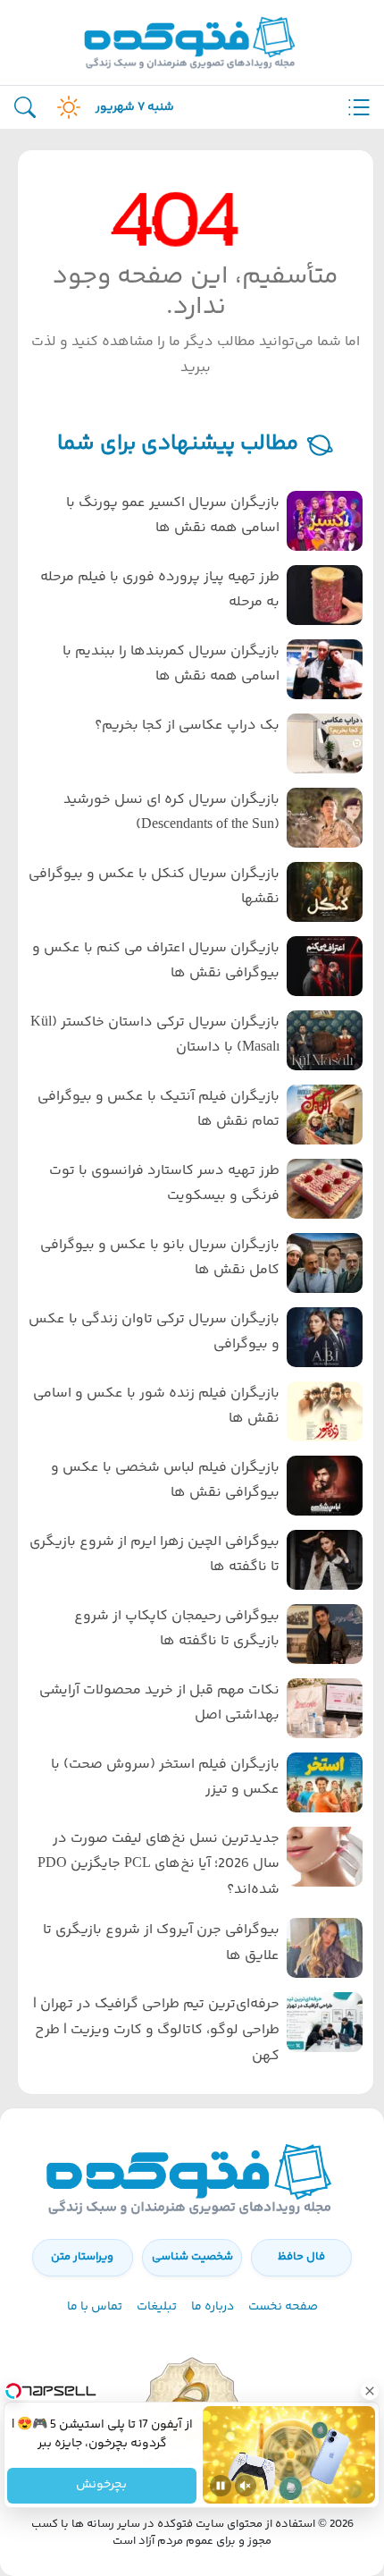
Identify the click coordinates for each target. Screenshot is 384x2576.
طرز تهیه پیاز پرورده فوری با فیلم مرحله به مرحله (160, 590)
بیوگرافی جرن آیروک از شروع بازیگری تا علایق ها (161, 1943)
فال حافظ (301, 2257)
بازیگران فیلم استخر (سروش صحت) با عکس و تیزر (165, 1778)
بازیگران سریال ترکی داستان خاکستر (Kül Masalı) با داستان (155, 1035)
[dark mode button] (65, 107)
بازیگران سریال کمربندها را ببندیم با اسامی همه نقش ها (171, 664)
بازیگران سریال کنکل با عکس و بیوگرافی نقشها (154, 887)
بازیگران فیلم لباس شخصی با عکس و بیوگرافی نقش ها (165, 1481)
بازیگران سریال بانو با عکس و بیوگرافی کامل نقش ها (160, 1258)
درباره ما (213, 2307)
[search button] (25, 108)
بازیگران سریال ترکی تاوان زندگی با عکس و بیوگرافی (154, 1332)
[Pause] (221, 2486)
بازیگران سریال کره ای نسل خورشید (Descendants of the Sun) (171, 813)
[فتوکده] (192, 42)
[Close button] (371, 2391)
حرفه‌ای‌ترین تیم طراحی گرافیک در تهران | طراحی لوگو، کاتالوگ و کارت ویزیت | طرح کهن (156, 2030)
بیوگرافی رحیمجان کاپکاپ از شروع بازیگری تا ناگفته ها (177, 1629)
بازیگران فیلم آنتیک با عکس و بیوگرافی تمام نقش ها (159, 1110)
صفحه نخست (283, 2307)
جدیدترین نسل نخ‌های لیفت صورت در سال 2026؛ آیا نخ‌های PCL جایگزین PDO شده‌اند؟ (159, 1865)
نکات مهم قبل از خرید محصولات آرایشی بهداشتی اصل (159, 1703)
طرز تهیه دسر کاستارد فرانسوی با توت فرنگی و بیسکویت (164, 1184)
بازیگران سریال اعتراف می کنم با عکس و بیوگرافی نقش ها (156, 961)
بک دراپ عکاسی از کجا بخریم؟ (187, 726)
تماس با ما (95, 2307)
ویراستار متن (82, 2257)
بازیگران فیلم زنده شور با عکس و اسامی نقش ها (156, 1406)
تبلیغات (157, 2307)
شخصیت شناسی (192, 2257)
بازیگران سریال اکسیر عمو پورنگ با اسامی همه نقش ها (173, 516)
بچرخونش (102, 2486)
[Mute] (246, 2486)
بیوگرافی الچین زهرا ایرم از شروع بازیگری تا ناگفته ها (154, 1555)
